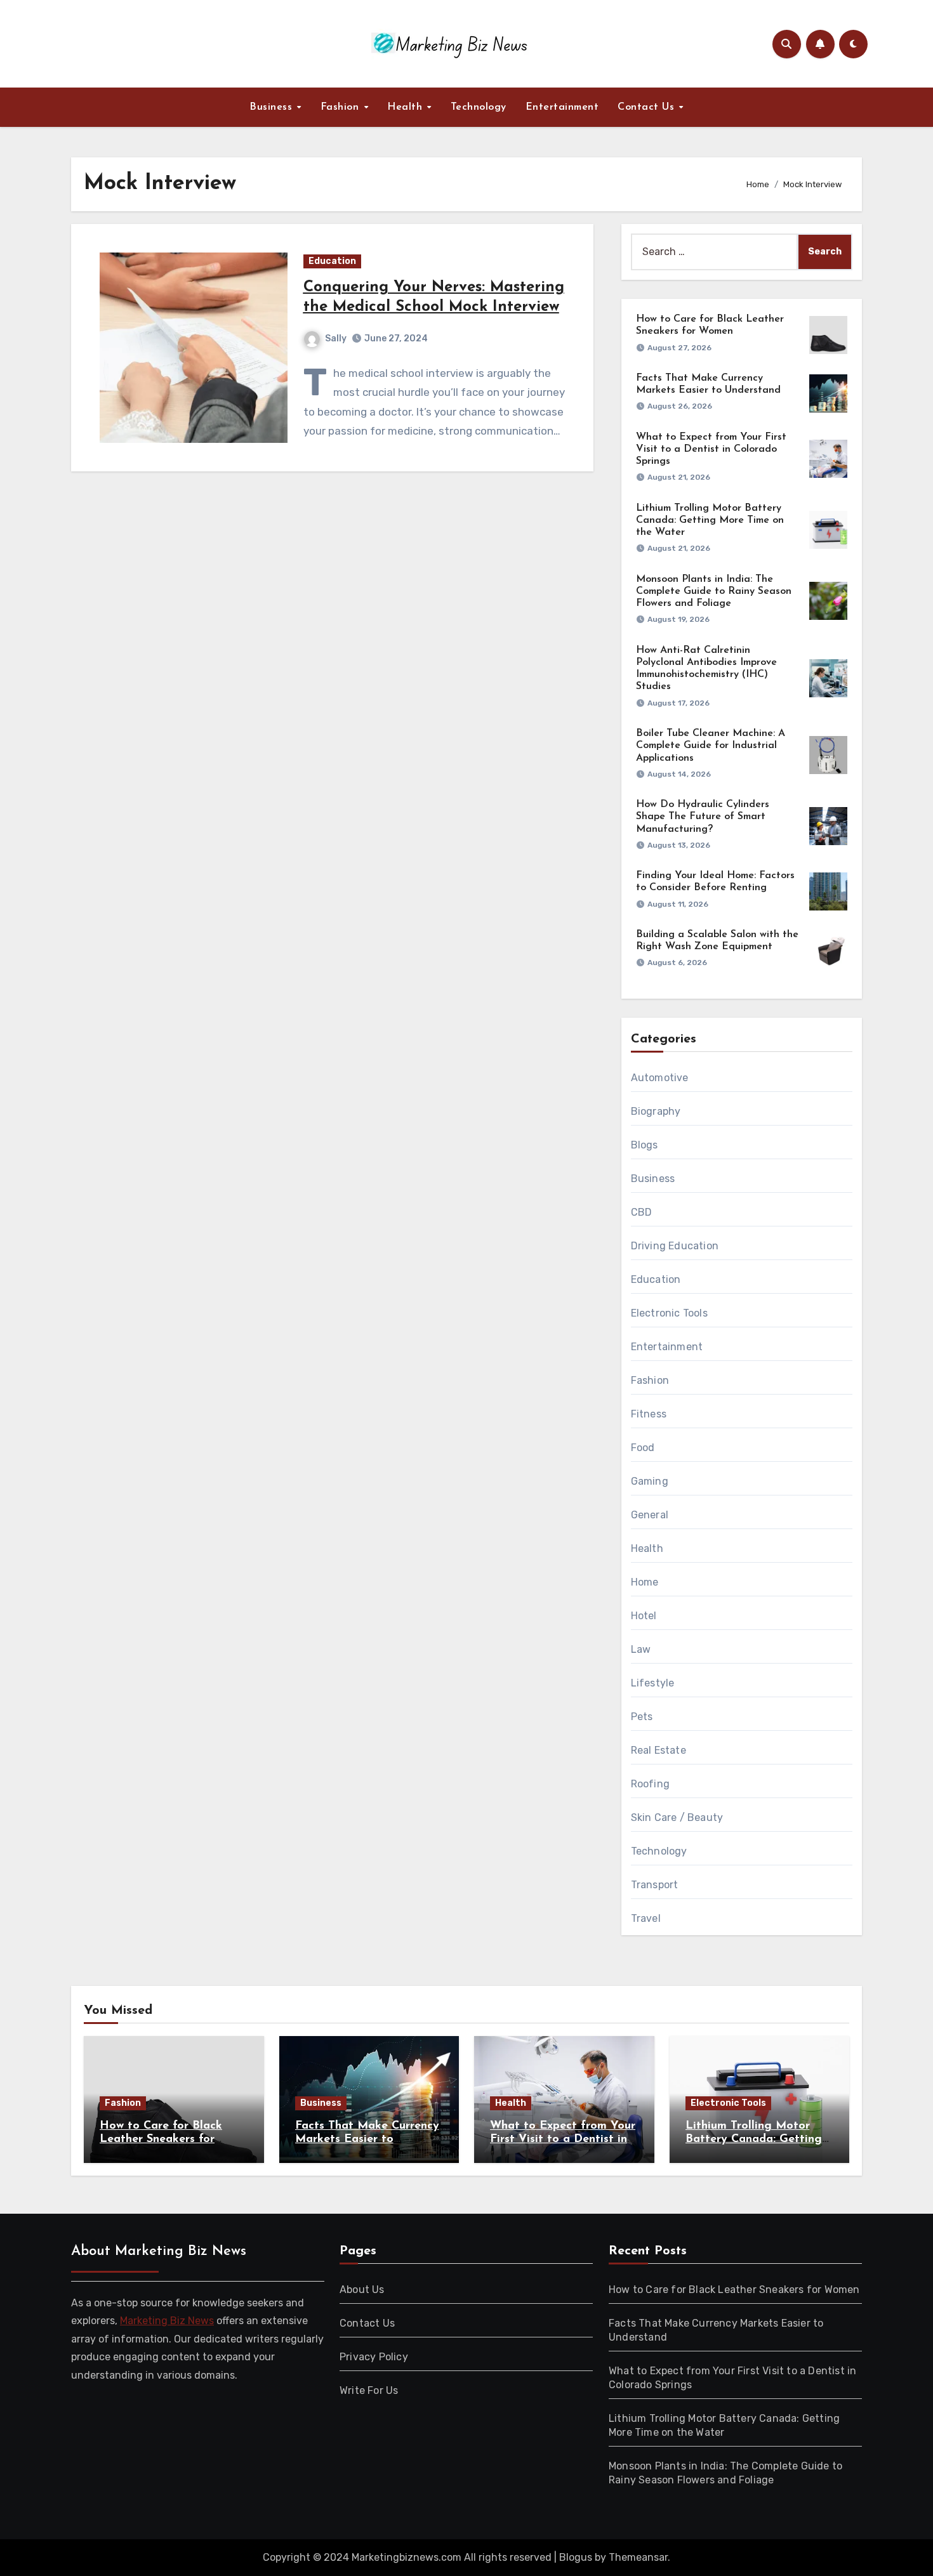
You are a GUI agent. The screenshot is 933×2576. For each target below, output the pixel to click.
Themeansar (638, 2557)
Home (645, 1582)
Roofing (650, 1784)
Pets (642, 1717)
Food (643, 1448)
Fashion (341, 107)
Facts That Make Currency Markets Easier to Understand (367, 2140)
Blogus (576, 2557)
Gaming (650, 1481)
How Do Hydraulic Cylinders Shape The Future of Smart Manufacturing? (703, 817)
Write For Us (369, 2390)
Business (273, 107)
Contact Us (648, 107)
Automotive (660, 1078)
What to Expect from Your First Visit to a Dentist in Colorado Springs (711, 449)
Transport (655, 1885)
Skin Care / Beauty (677, 1817)
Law (641, 1649)
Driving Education (675, 1246)
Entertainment (562, 107)
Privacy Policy (374, 2357)
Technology (479, 107)
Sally (336, 338)
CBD (642, 1212)
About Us (362, 2290)
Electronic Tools (669, 1313)
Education (332, 261)
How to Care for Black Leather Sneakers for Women (161, 2140)
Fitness (649, 1414)
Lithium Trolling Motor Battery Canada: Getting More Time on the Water (710, 520)
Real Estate (658, 1750)
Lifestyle (653, 1683)
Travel (646, 1918)
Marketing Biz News (167, 2321)
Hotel (644, 1616)
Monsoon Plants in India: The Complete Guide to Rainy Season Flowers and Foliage (714, 591)
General (650, 1515)
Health (407, 107)
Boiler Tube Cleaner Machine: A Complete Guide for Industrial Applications (711, 746)
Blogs (645, 1145)
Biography (656, 1111)
